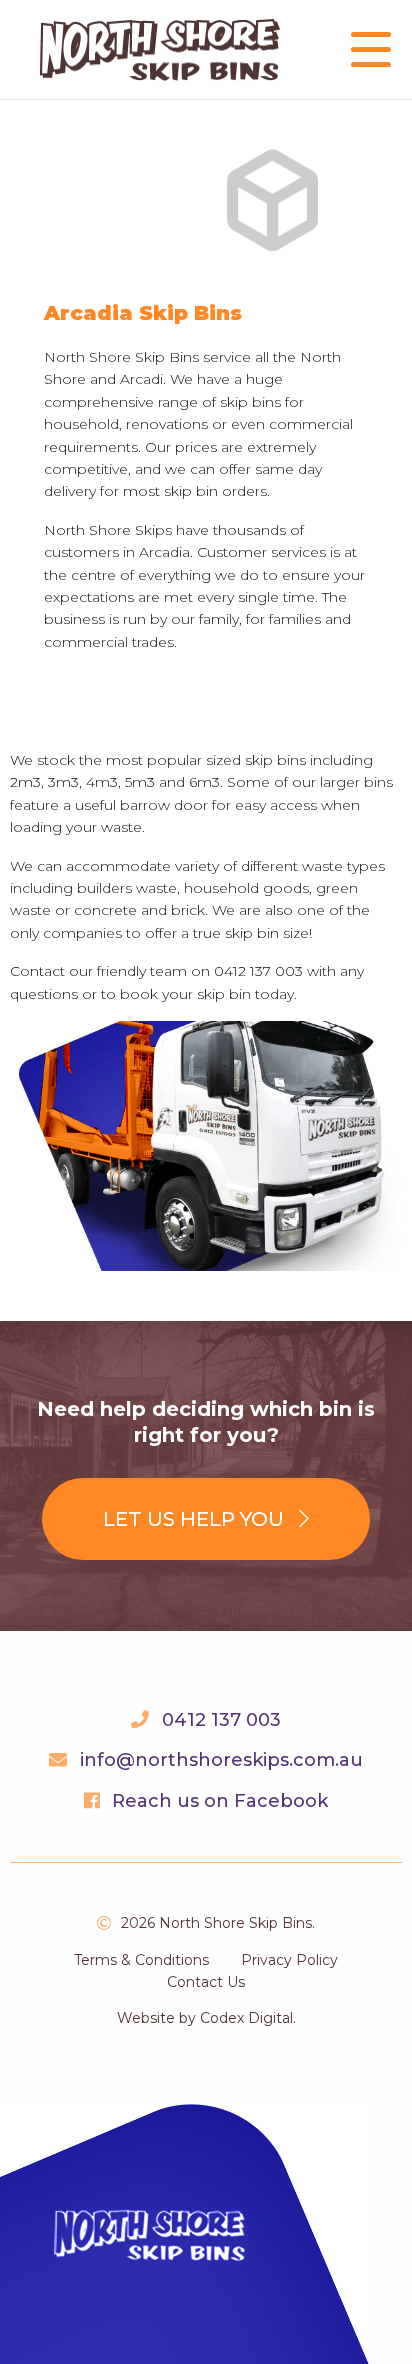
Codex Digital (246, 2018)
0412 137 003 (221, 1720)
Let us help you (196, 1519)
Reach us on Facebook (220, 1801)
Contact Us (206, 1982)
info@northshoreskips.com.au (221, 1760)
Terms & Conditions (141, 1960)
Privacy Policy (289, 1960)
